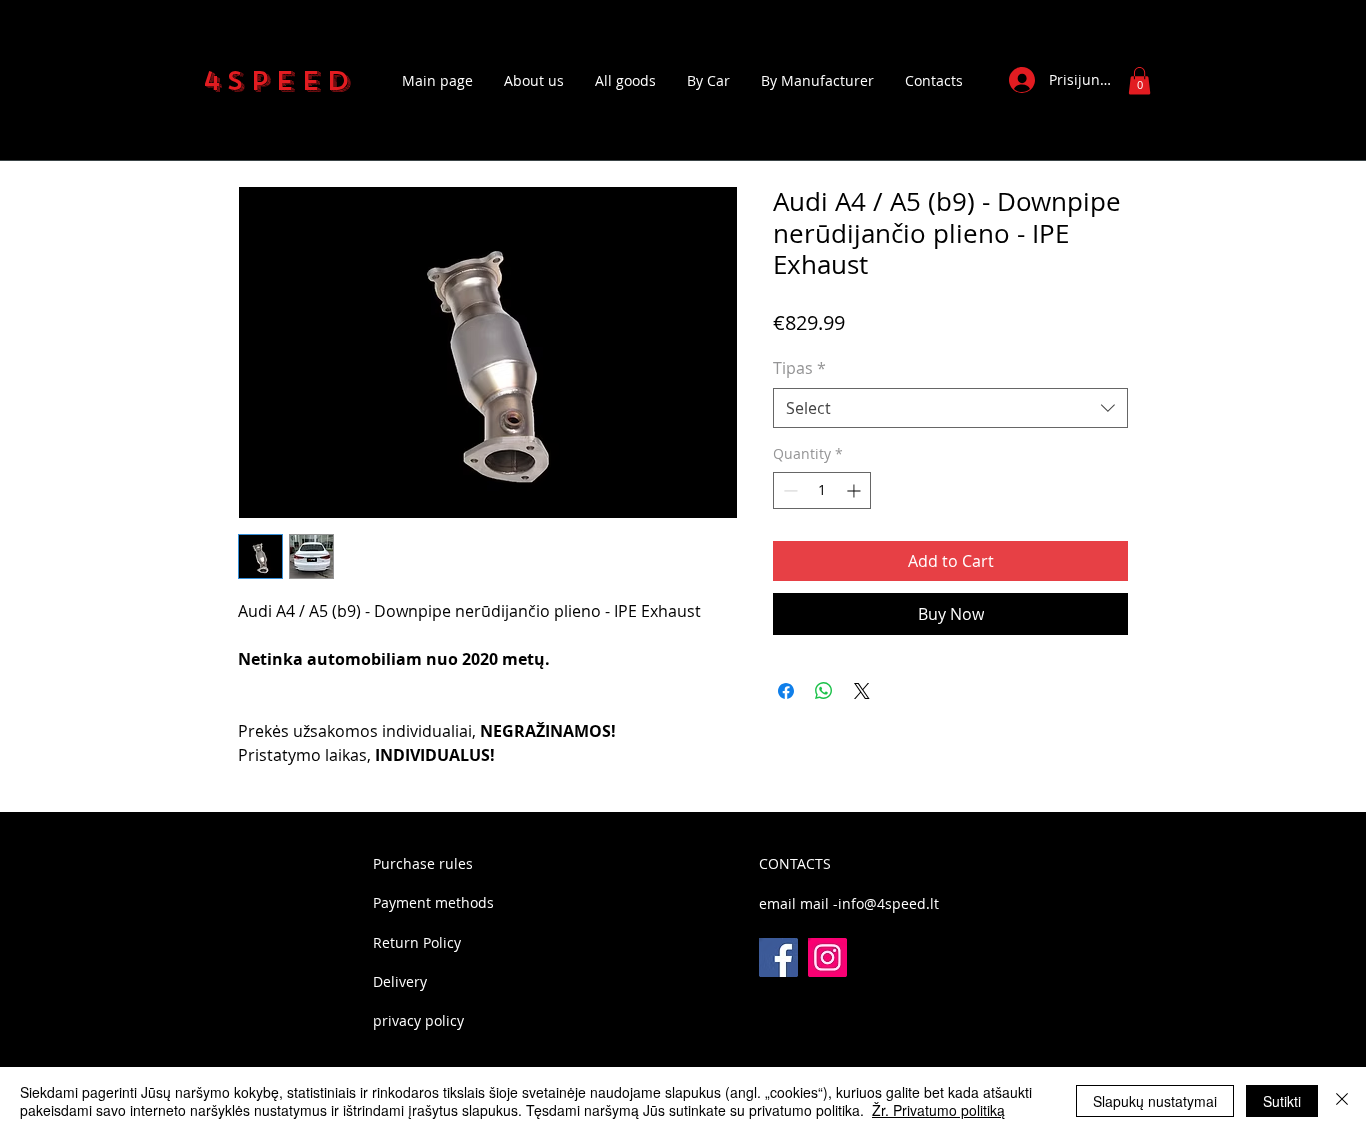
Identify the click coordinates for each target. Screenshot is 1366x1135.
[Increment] (855, 490)
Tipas (799, 368)
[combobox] (950, 408)
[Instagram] (827, 957)
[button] (1139, 80)
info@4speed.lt (888, 903)
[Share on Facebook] (786, 691)
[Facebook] (778, 957)
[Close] (1342, 1101)
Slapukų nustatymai (1155, 1101)
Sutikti (1282, 1101)
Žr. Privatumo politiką (938, 1110)
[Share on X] (862, 691)
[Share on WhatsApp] (824, 691)
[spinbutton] (822, 490)
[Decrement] (788, 490)
